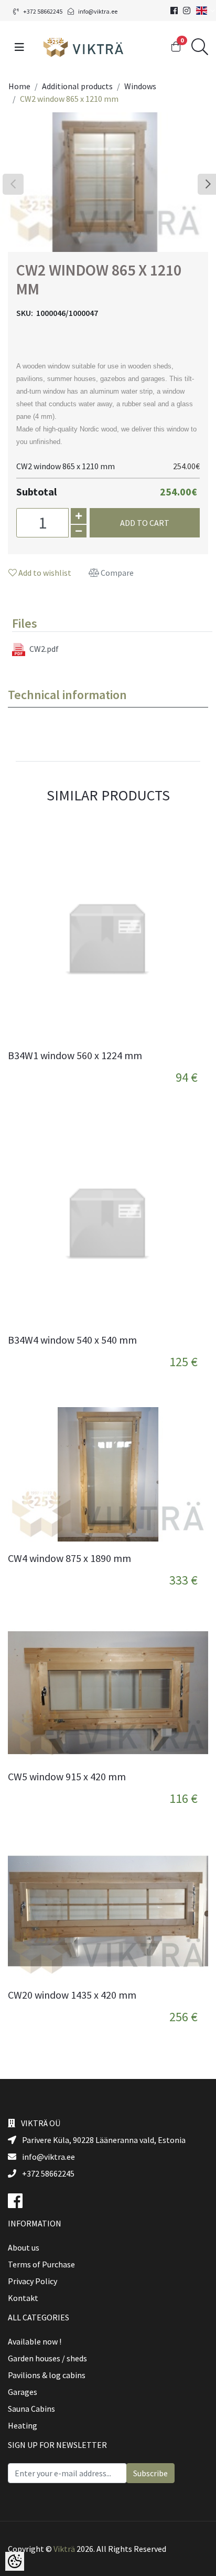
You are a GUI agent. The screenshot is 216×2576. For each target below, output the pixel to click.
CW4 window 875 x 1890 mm (69, 1558)
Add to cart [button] (145, 523)
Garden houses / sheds (47, 2358)
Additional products (77, 86)
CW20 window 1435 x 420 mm (72, 1995)
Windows (140, 86)
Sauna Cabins (31, 2409)
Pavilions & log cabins (47, 2375)
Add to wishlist (44, 573)
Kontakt (23, 2298)
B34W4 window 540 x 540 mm (72, 1340)
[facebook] (174, 10)
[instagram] (187, 10)
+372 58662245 (43, 11)
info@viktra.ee (98, 11)
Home (19, 86)
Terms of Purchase (41, 2264)
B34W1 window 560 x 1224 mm (75, 1055)
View (191, 1064)
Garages (23, 2392)
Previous (13, 184)
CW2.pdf (44, 649)
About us (24, 2247)
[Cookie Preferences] (15, 2561)
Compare (116, 573)
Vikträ (64, 2549)
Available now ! (35, 2341)
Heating (23, 2425)
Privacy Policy (33, 2281)
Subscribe (150, 2473)
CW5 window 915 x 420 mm (67, 1777)
